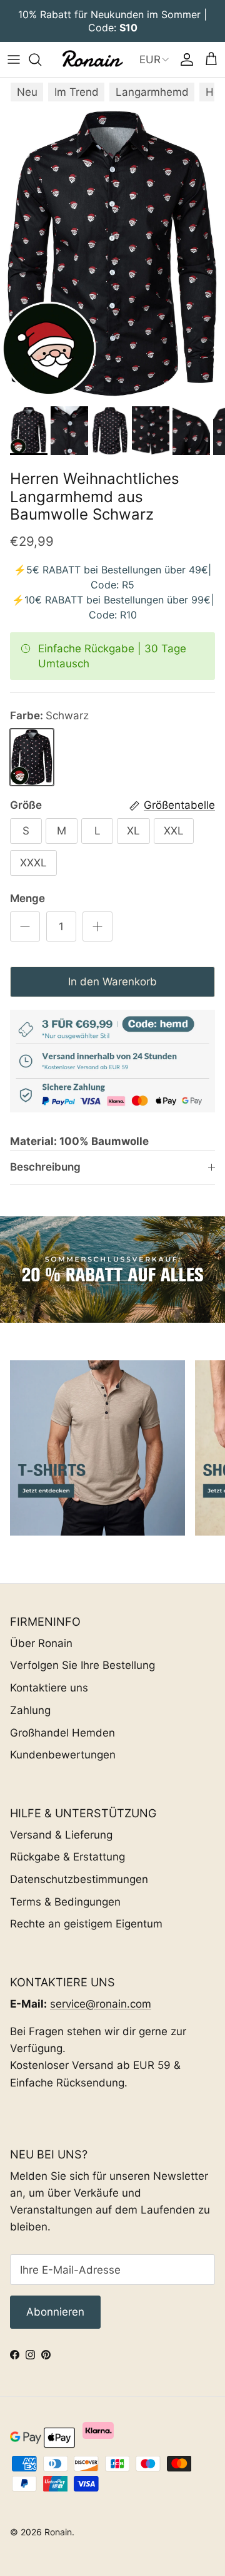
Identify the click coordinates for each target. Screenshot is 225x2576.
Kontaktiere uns (49, 1688)
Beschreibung (45, 1167)
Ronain (58, 2532)
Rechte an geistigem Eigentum (86, 1924)
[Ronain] (92, 59)
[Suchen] (41, 59)
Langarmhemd (152, 92)
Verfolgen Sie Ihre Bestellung (82, 1665)
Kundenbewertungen (63, 1755)
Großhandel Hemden (62, 1733)
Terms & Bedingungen (65, 1902)
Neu (27, 92)
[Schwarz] (32, 757)
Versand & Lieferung (61, 1835)
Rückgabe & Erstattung (67, 1857)
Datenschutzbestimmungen (79, 1879)
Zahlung (30, 1710)
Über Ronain (41, 1643)
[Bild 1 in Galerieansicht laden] (112, 254)
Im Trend (77, 92)
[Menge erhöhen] (97, 926)
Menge (27, 898)
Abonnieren (55, 2312)
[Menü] (14, 59)
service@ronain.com (101, 2004)
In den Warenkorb (112, 982)
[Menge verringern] (25, 926)
